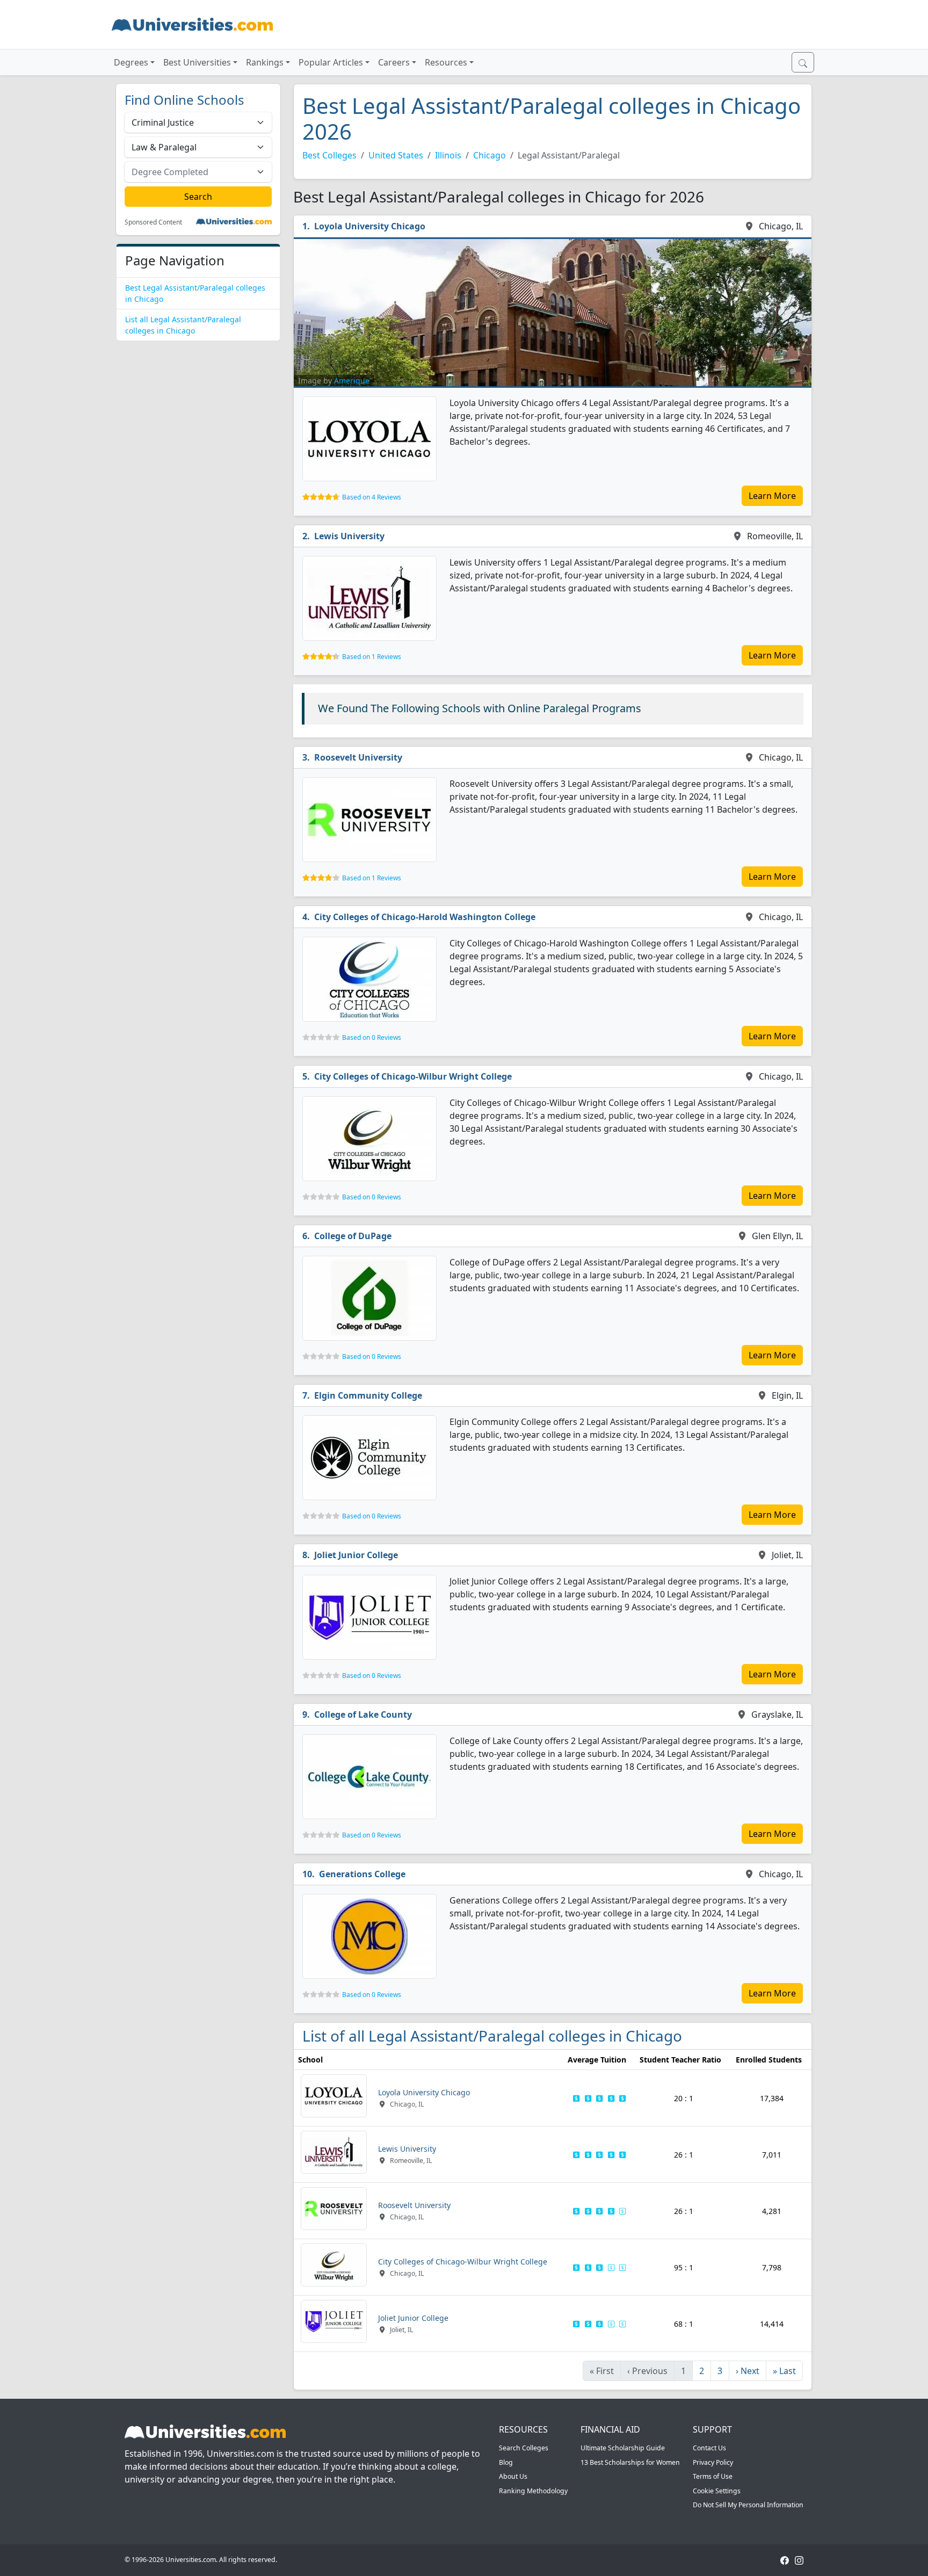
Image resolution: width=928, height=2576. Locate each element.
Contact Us (709, 2448)
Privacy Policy (713, 2462)
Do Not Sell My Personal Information (748, 2505)
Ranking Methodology (533, 2491)
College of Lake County (363, 1714)
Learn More (772, 496)
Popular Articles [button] (331, 62)
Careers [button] (394, 62)
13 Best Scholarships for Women (630, 2462)
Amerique (352, 381)
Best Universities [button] (197, 62)
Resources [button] (446, 62)
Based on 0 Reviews (372, 1037)
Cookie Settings (717, 2491)
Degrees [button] (131, 62)
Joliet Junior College (356, 1555)
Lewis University (349, 536)
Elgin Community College (368, 1395)
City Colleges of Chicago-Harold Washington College (425, 917)
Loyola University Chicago (370, 226)
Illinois (448, 155)
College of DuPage (353, 1236)
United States (396, 155)
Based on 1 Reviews (372, 657)
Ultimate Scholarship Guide (623, 2448)
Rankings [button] (265, 62)
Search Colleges (524, 2448)
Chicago (490, 155)
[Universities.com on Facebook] (785, 2560)
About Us (513, 2476)
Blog (506, 2462)
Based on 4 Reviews (372, 497)
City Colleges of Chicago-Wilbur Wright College (413, 1076)
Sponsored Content (153, 222)
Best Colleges (329, 155)
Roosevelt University (358, 757)
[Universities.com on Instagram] (799, 2560)
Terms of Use (713, 2476)
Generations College (362, 1874)
